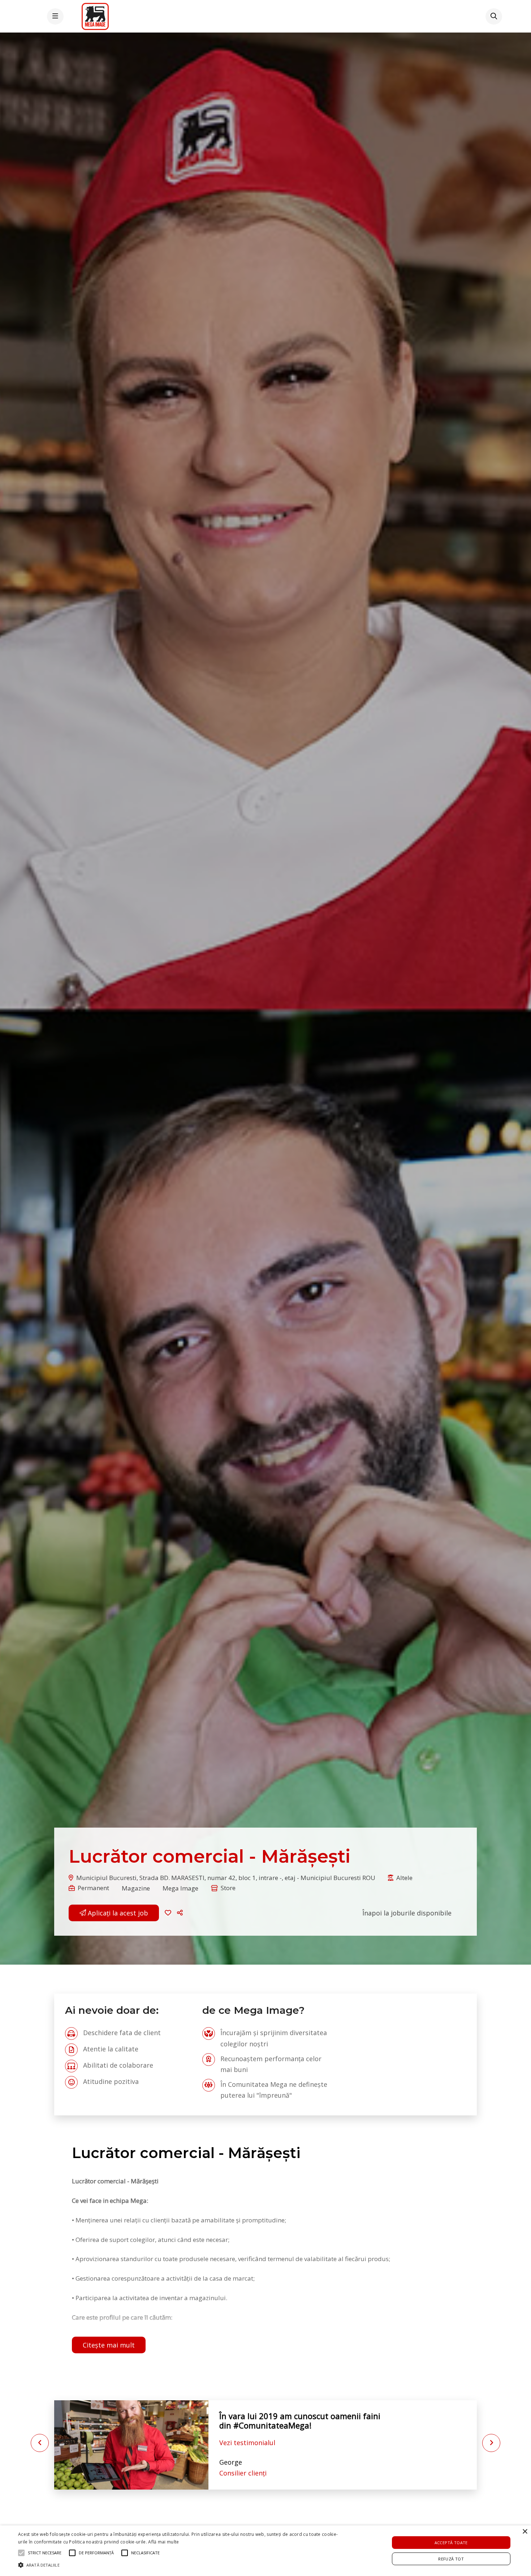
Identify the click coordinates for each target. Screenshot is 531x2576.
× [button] (525, 2532)
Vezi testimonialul (247, 2438)
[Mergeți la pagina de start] (95, 16)
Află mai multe (163, 2542)
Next (491, 2443)
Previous (40, 2443)
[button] (181, 1913)
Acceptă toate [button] (451, 2543)
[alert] (265, 2551)
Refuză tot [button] (451, 2559)
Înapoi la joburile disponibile (407, 1913)
